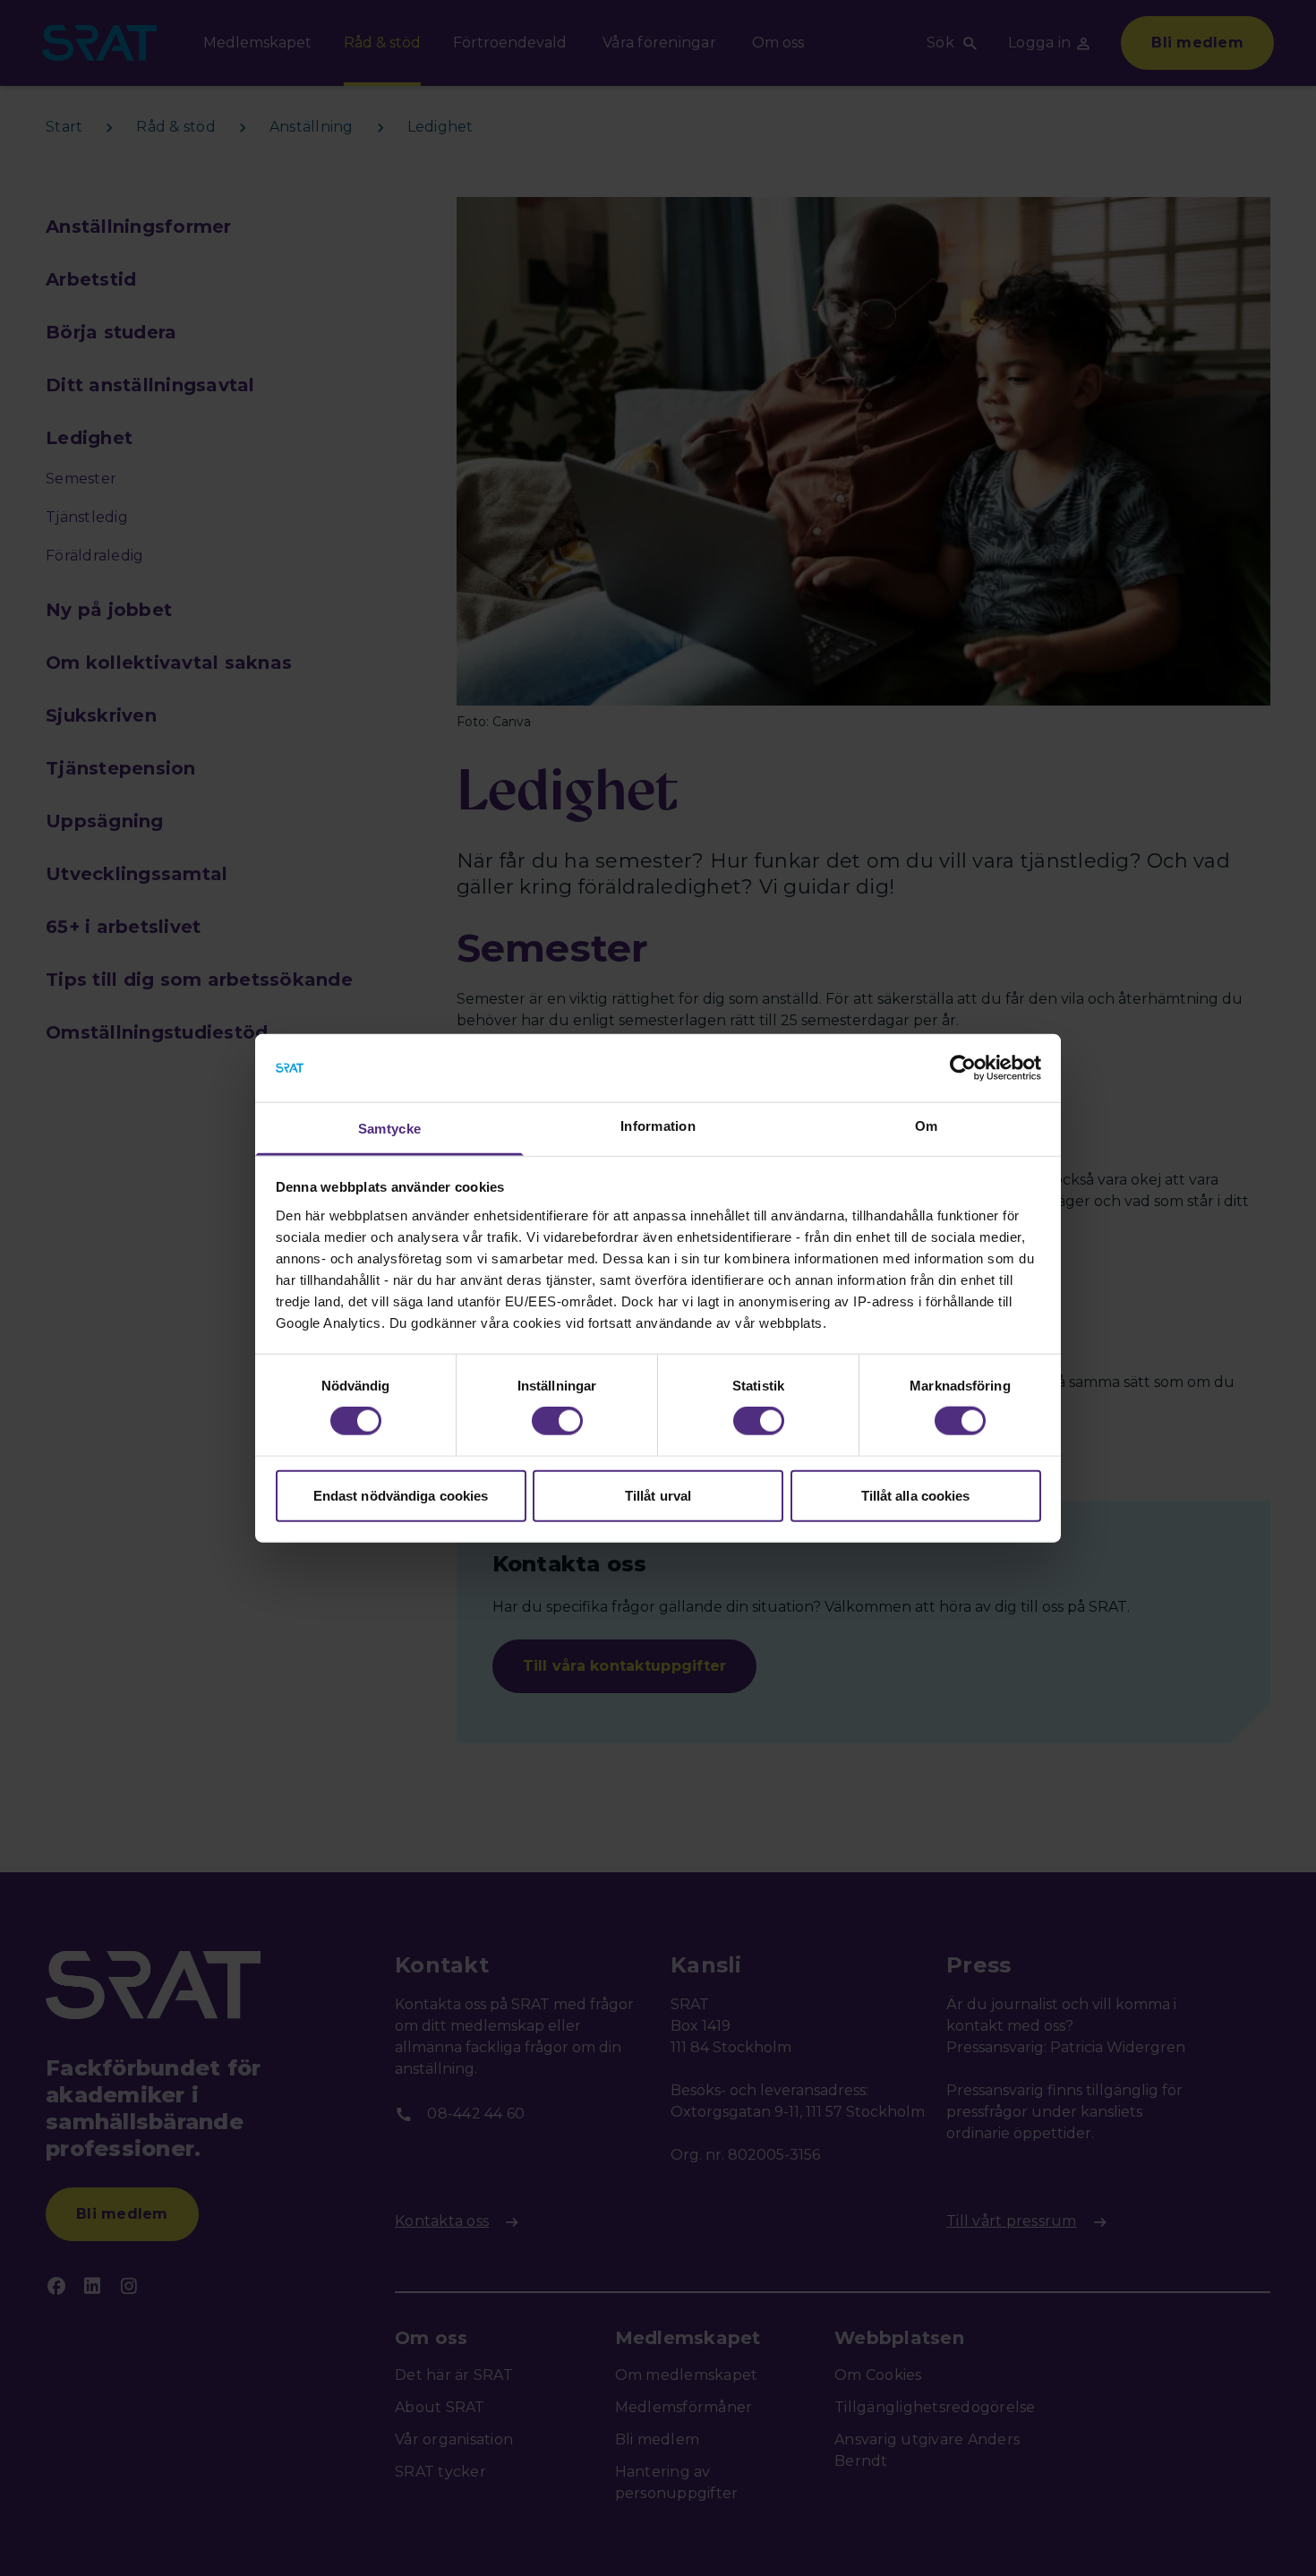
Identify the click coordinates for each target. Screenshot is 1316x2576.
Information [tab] (658, 1126)
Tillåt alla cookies (916, 1495)
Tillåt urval (658, 1495)
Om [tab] (927, 1126)
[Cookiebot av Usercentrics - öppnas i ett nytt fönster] (963, 1068)
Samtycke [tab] (389, 1129)
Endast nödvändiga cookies (401, 1495)
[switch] (557, 1421)
